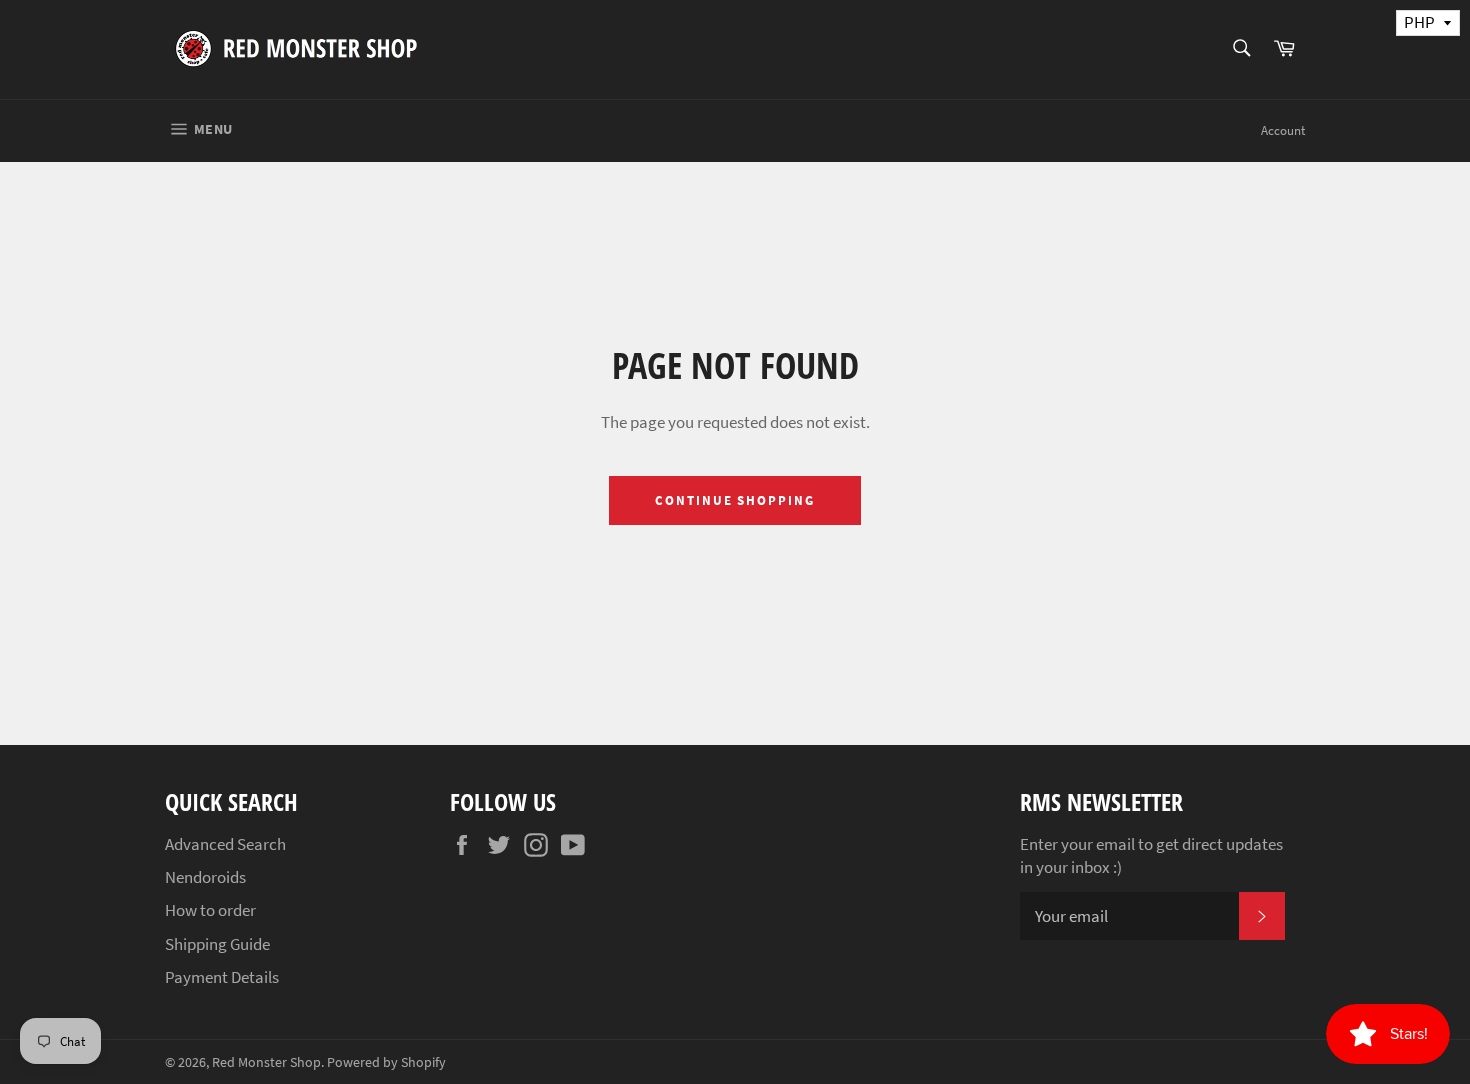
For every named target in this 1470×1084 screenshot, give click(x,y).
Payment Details (222, 977)
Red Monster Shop (266, 1062)
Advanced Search (225, 844)
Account (1283, 130)
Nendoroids (205, 877)
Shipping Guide (217, 944)
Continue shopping (735, 500)
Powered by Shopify (386, 1062)
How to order (210, 910)
